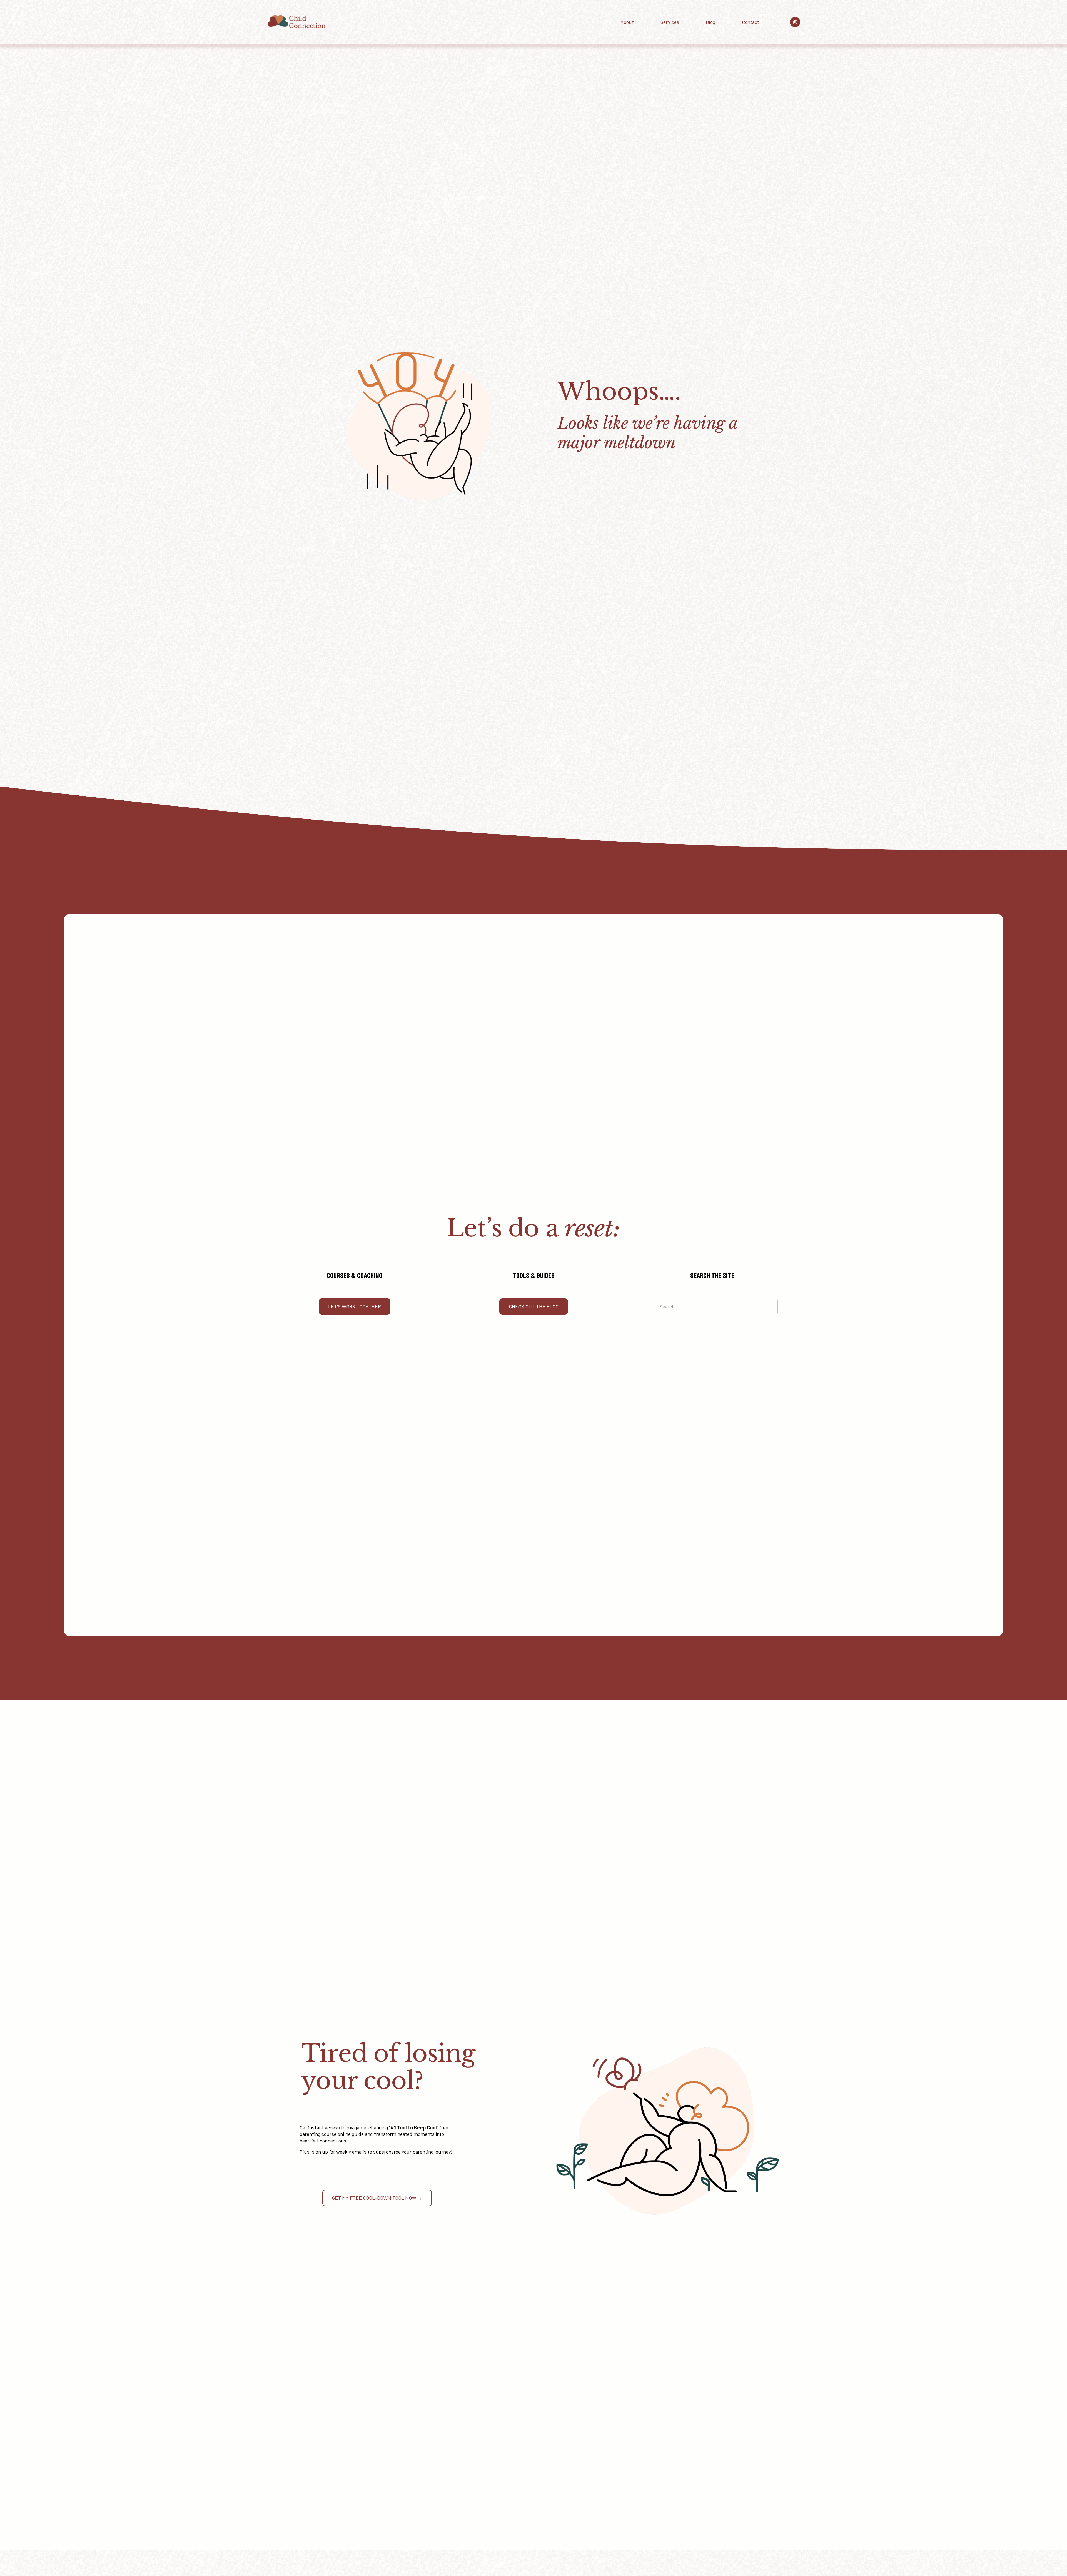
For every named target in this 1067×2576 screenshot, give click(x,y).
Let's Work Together (355, 1306)
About (627, 22)
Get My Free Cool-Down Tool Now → (377, 2198)
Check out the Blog (534, 1306)
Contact (751, 22)
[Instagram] (795, 22)
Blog (710, 22)
